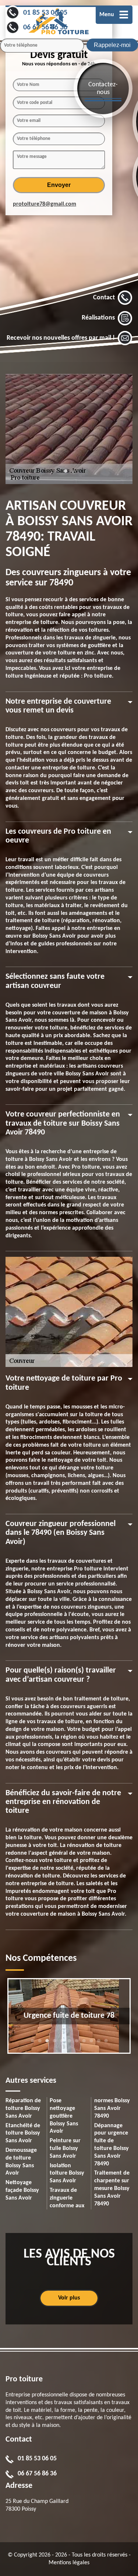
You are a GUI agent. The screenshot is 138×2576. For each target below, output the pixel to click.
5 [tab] (62, 2044)
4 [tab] (54, 2044)
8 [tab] (84, 2044)
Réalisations (98, 318)
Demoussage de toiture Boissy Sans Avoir (21, 2162)
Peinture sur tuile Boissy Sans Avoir (65, 2149)
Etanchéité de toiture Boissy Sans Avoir (23, 2133)
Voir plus (69, 2298)
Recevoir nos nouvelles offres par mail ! (61, 338)
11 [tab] (106, 2044)
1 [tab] (66, 475)
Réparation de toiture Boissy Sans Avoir (23, 2108)
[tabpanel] (69, 2016)
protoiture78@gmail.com (45, 204)
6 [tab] (69, 2044)
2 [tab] (73, 475)
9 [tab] (91, 2044)
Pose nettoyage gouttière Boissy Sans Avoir (64, 2116)
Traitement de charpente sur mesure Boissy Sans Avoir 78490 (112, 2188)
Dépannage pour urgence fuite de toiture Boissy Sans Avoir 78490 (112, 2145)
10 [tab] (99, 2044)
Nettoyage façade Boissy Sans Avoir (22, 2190)
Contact (104, 298)
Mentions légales (69, 2563)
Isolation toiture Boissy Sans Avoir (67, 2173)
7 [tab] (77, 2044)
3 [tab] (47, 2044)
